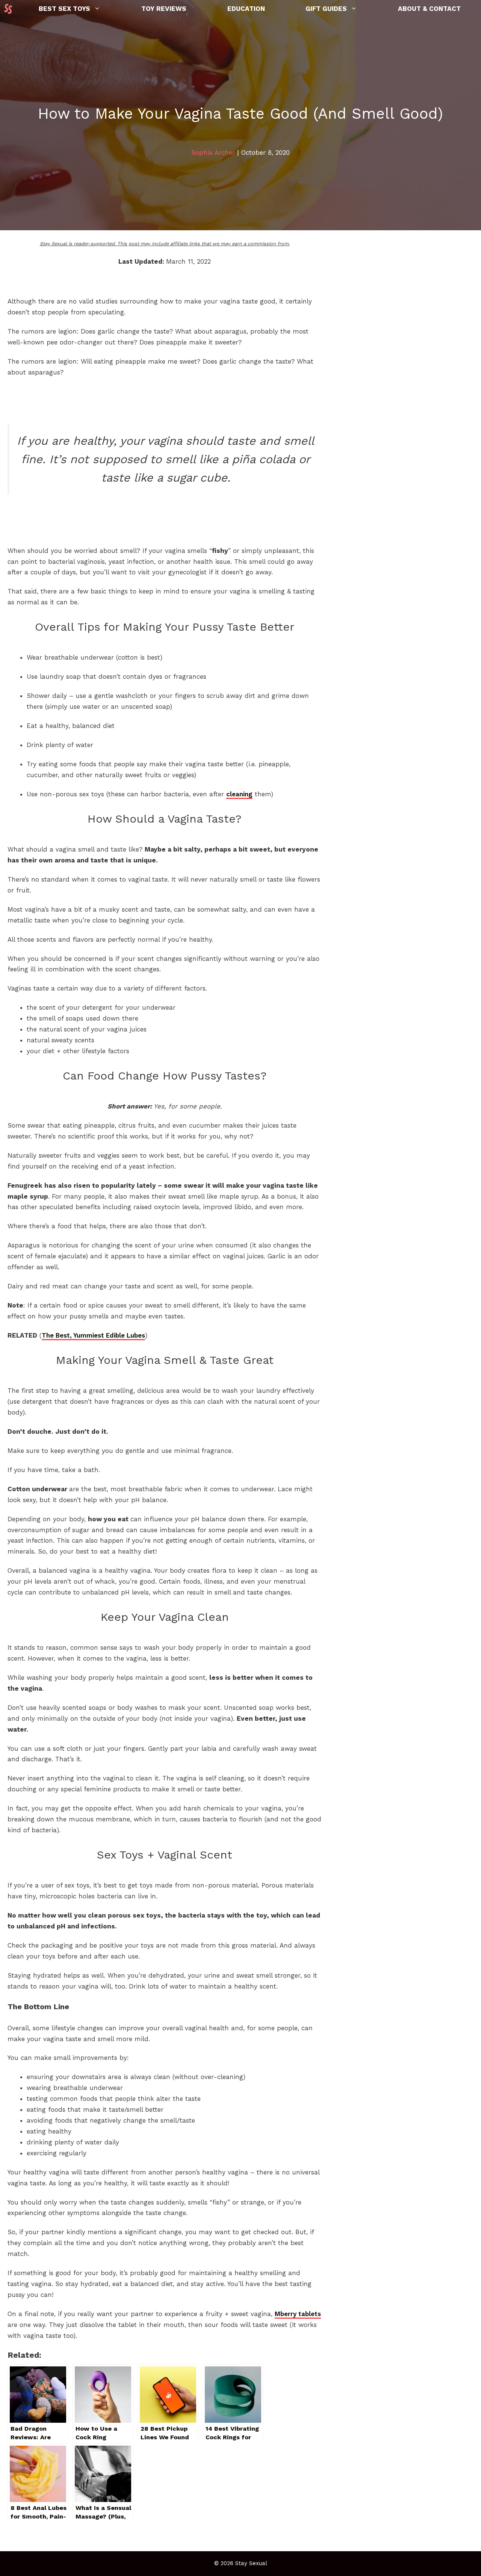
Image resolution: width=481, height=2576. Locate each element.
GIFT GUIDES (326, 9)
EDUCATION (246, 9)
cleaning (239, 794)
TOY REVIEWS (164, 9)
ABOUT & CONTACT (429, 9)
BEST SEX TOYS (64, 9)
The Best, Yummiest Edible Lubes (93, 1335)
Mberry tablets (298, 2314)
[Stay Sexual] (10, 9)
